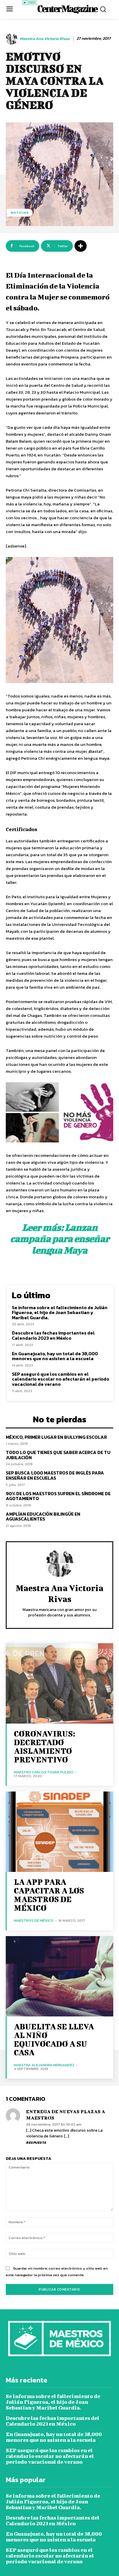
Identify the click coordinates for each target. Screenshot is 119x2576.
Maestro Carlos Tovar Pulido (44, 1772)
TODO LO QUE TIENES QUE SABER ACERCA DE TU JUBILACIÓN (58, 1455)
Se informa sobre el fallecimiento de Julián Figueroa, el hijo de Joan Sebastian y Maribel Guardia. (60, 1312)
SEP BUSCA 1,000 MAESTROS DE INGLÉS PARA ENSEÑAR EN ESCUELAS (55, 1475)
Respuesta (36, 2143)
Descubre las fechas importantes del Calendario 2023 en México (53, 1335)
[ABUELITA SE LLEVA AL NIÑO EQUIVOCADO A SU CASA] (59, 1976)
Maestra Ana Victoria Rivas (45, 39)
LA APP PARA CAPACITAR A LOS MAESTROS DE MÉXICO (49, 1895)
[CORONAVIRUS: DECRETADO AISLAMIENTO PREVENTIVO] (59, 1683)
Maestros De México (34, 1920)
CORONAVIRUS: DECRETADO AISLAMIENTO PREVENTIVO (44, 1746)
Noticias (20, 213)
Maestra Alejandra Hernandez (44, 2065)
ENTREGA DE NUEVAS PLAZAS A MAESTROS (66, 2115)
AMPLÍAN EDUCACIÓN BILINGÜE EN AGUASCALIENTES (43, 1517)
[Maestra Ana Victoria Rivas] (12, 39)
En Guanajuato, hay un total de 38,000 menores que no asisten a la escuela (55, 1356)
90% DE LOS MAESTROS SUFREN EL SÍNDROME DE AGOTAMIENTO (58, 1496)
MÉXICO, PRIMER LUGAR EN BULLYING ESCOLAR (56, 1437)
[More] (81, 246)
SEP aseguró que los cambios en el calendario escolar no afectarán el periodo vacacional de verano (61, 1379)
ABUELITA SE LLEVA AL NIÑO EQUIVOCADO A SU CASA (54, 2039)
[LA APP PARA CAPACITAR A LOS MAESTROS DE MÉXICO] (59, 1832)
